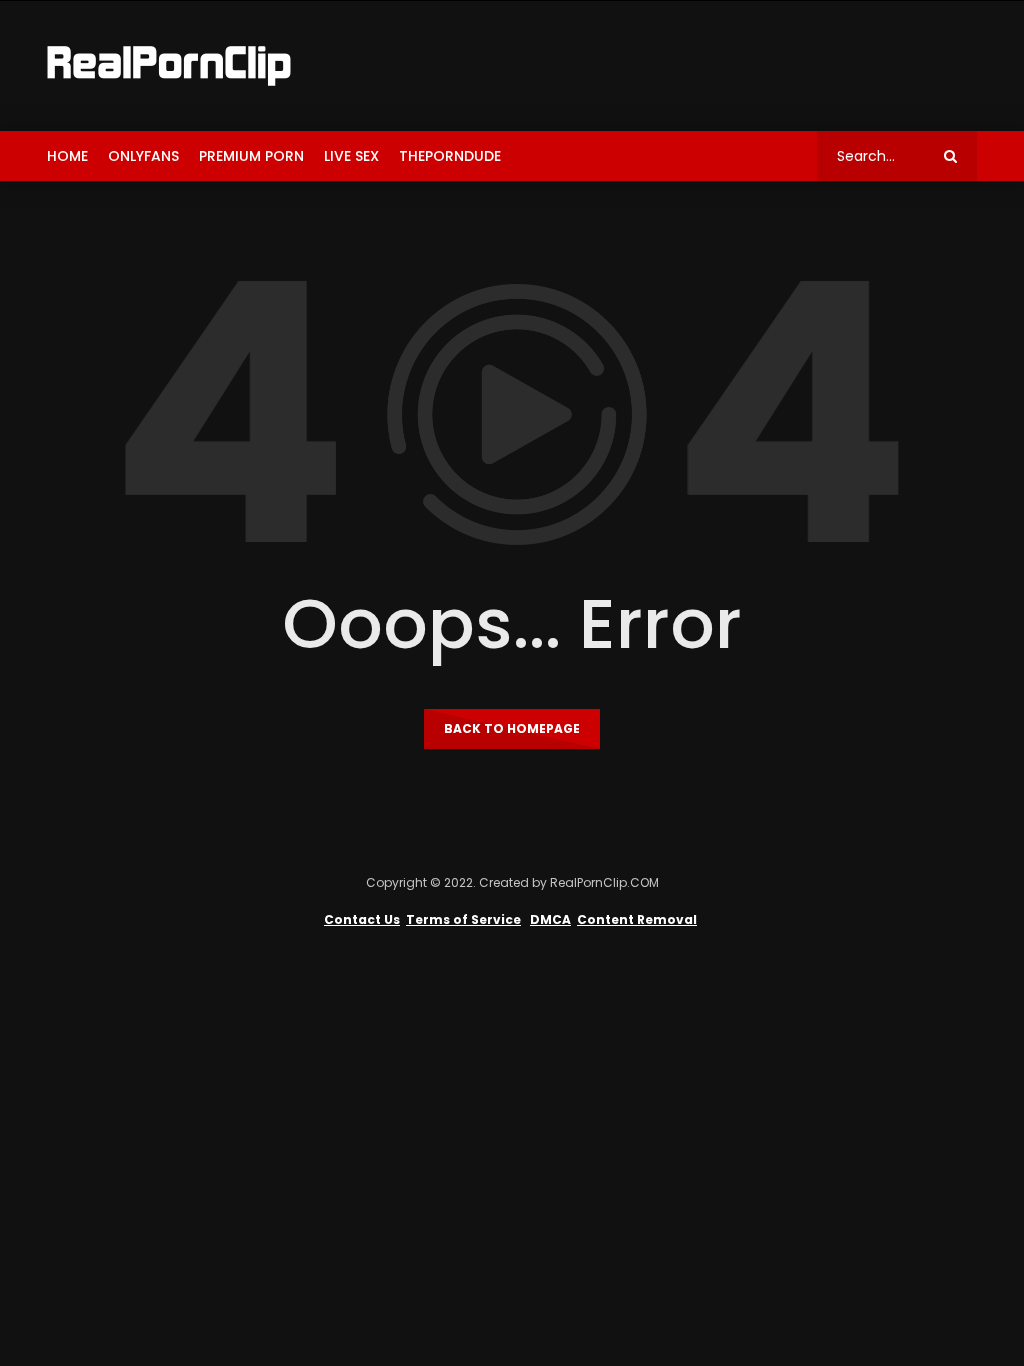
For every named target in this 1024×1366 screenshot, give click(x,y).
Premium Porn (251, 156)
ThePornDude (450, 156)
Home (67, 156)
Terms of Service (463, 919)
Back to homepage (512, 728)
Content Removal (637, 919)
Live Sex (351, 156)
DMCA (550, 919)
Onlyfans (143, 156)
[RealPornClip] (169, 66)
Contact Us (362, 919)
